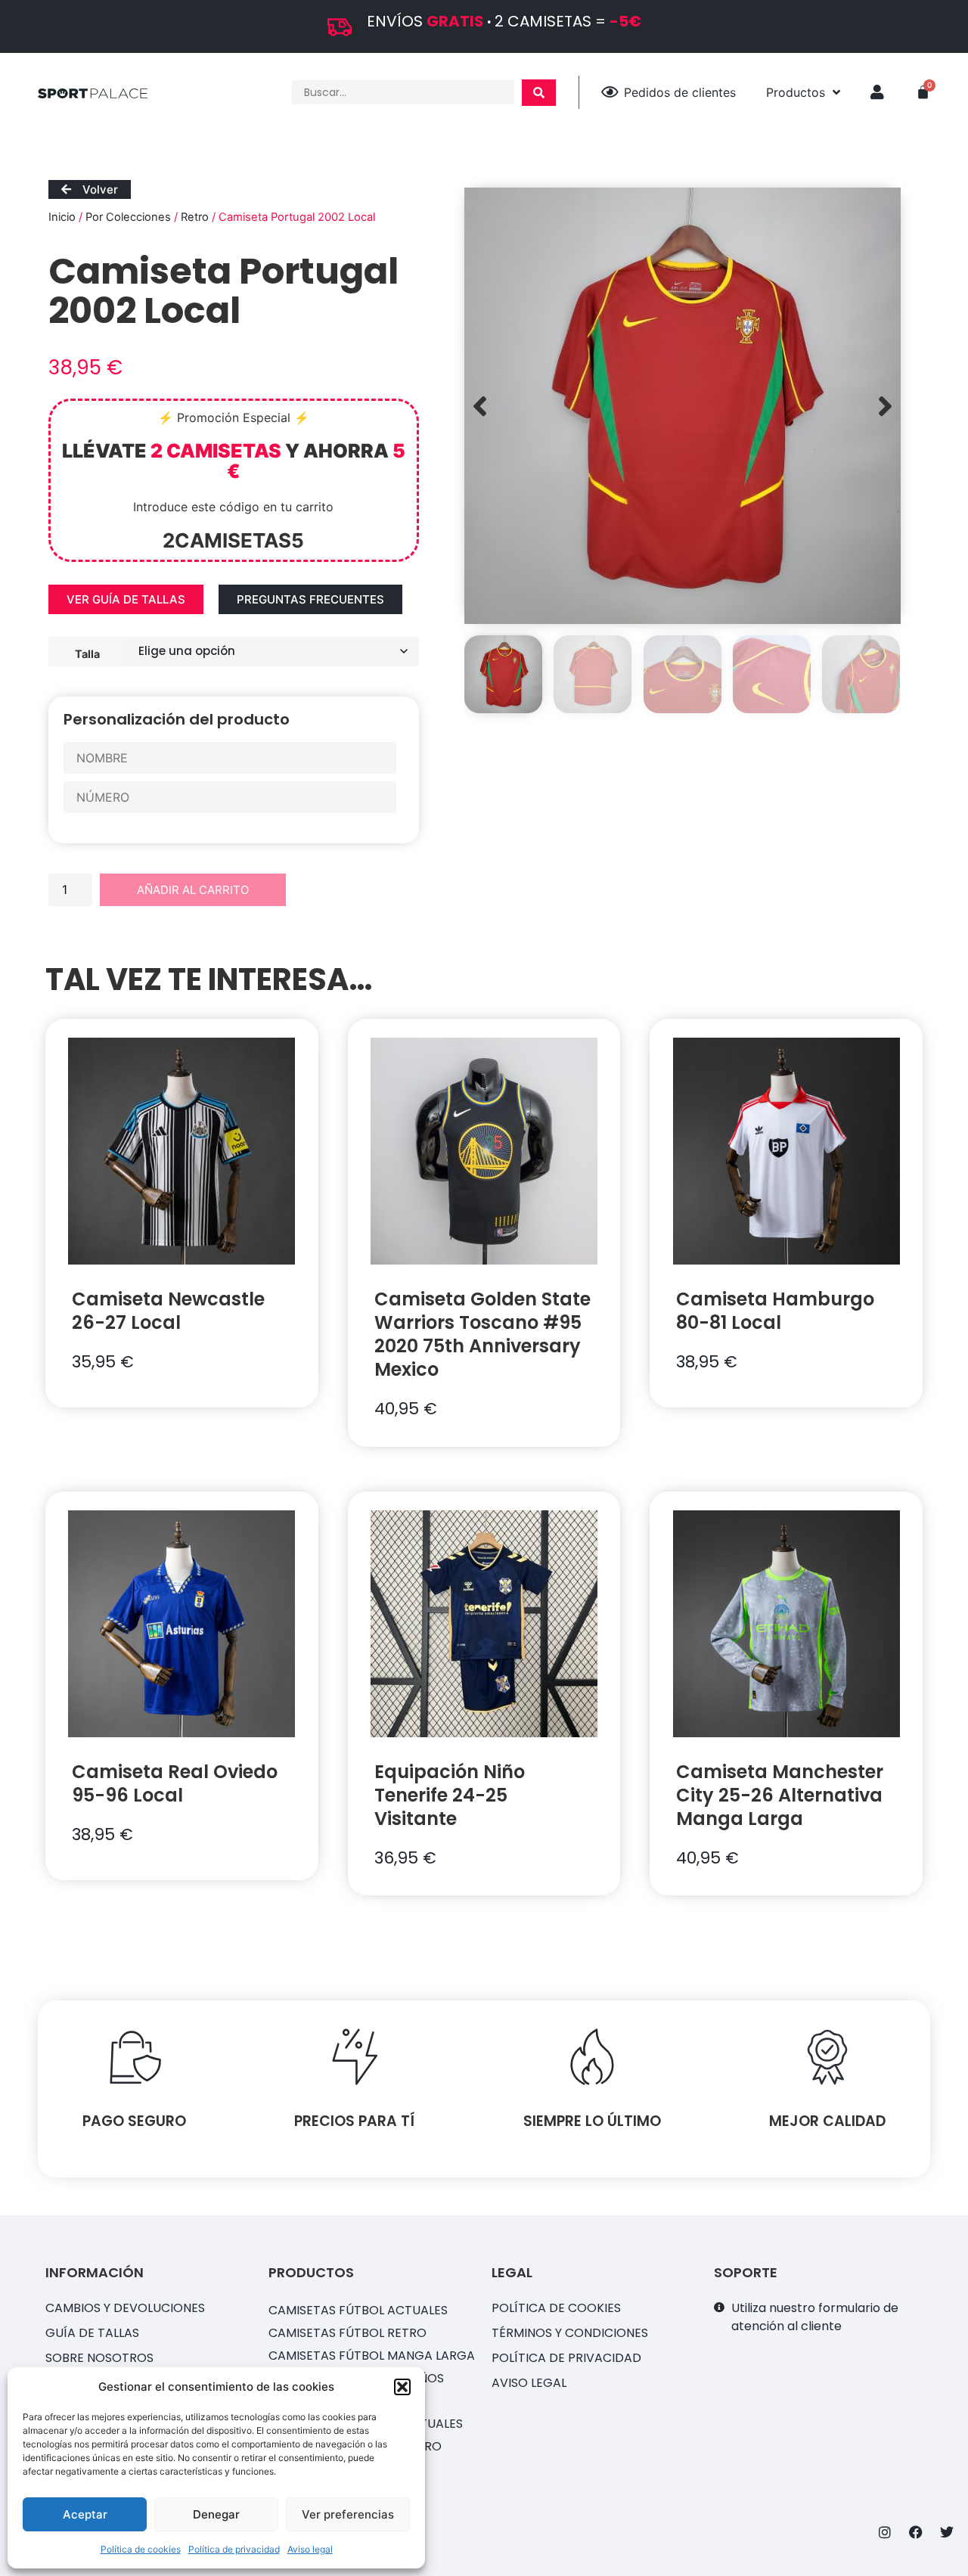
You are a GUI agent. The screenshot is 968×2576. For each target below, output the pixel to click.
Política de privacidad (234, 2549)
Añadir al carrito (193, 890)
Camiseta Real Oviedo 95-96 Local (175, 1783)
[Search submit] (539, 93)
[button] (402, 2387)
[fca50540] (683, 406)
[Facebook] (916, 2532)
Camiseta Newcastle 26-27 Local (168, 1311)
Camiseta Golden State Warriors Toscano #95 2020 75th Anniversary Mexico (482, 1334)
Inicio (62, 217)
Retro (195, 217)
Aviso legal (310, 2549)
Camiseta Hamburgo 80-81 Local (775, 1311)
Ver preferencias (348, 2514)
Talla (87, 653)
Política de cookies (141, 2549)
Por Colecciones (128, 217)
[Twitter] (947, 2532)
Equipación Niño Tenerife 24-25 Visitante (450, 1795)
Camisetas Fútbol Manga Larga (372, 2356)
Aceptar (85, 2514)
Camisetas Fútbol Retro (347, 2333)
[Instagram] (885, 2532)
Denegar (216, 2514)
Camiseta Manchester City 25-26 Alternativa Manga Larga (780, 1795)
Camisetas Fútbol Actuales (358, 2310)
